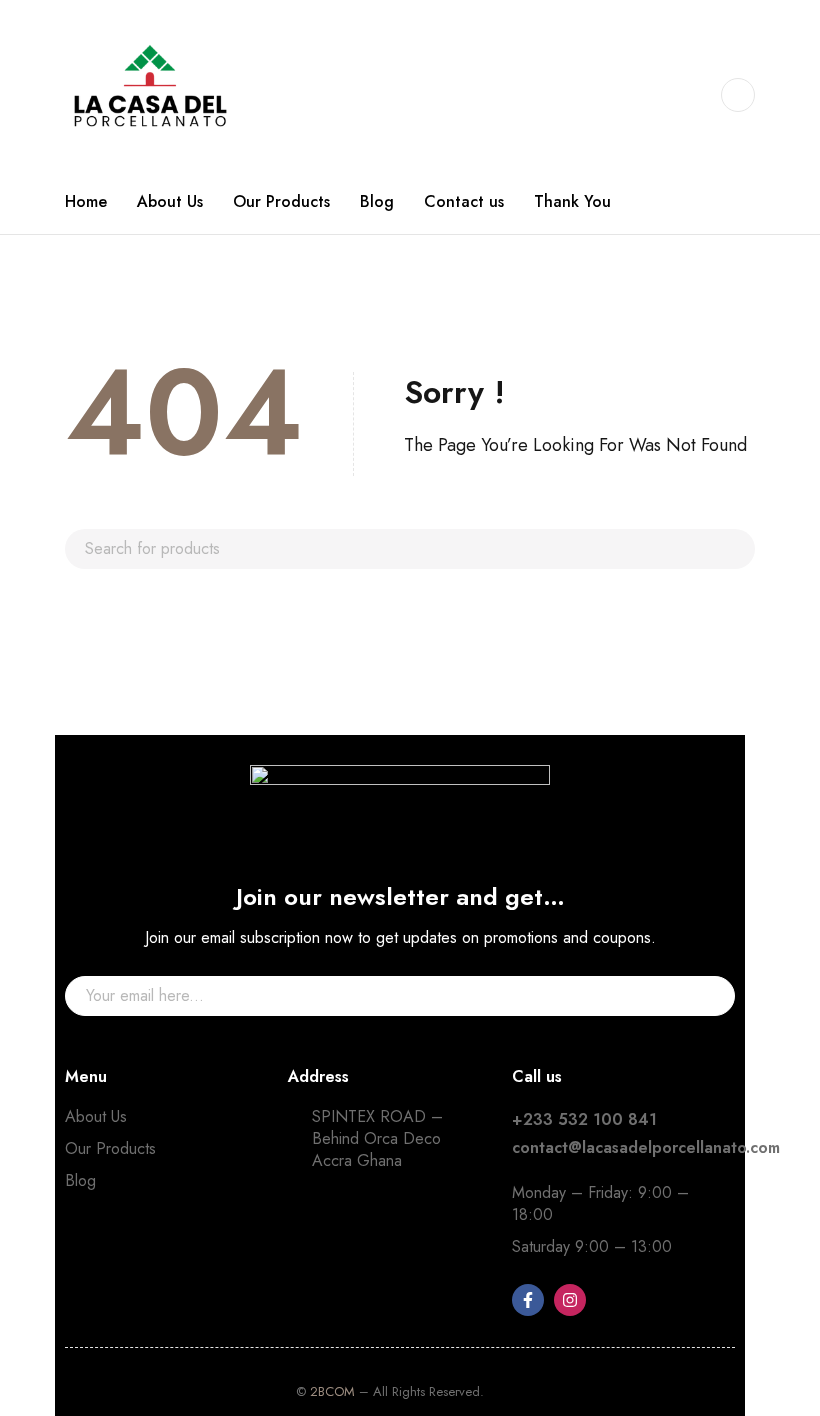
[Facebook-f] (528, 1300)
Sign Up (710, 996)
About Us (96, 1116)
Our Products (110, 1148)
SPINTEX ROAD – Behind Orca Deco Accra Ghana (377, 1138)
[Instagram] (570, 1300)
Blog (80, 1180)
